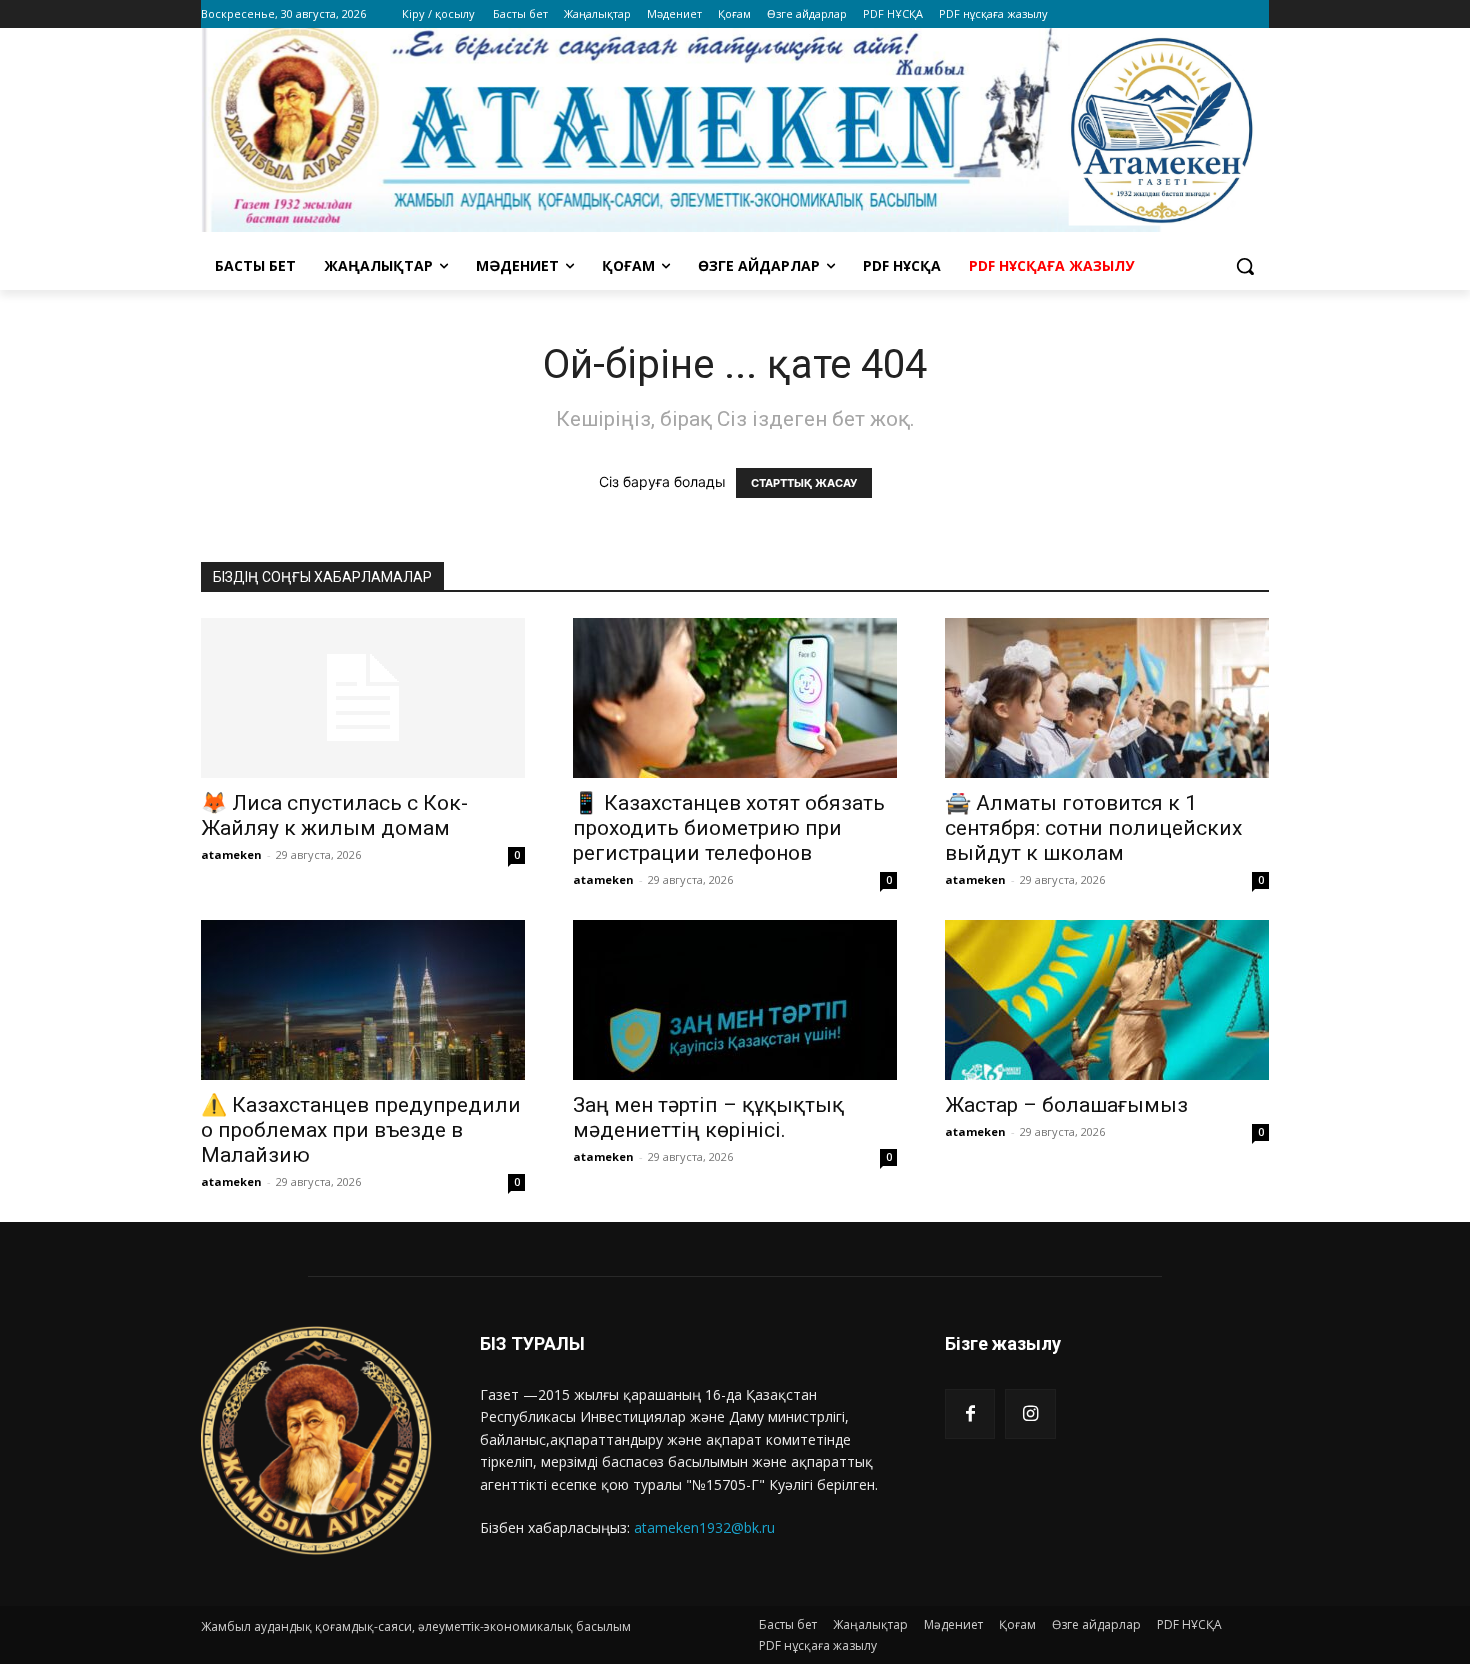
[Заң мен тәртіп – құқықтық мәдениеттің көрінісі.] (735, 1000)
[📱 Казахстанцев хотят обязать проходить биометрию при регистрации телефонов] (735, 698)
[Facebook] (970, 1414)
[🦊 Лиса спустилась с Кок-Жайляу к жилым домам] (363, 698)
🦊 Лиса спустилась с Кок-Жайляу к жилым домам (334, 815)
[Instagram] (1030, 1414)
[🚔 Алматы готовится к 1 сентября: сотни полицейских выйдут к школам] (1107, 698)
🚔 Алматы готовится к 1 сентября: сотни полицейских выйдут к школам (1093, 828)
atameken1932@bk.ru (704, 1527)
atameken (231, 854)
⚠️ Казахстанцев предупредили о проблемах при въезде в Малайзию (361, 1130)
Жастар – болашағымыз (1066, 1105)
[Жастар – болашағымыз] (1107, 1000)
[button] (1245, 266)
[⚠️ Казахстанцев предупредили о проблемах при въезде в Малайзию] (363, 1000)
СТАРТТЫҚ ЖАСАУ (804, 483)
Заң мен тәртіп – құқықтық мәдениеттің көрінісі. (708, 1117)
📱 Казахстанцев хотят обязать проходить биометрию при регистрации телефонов (729, 828)
